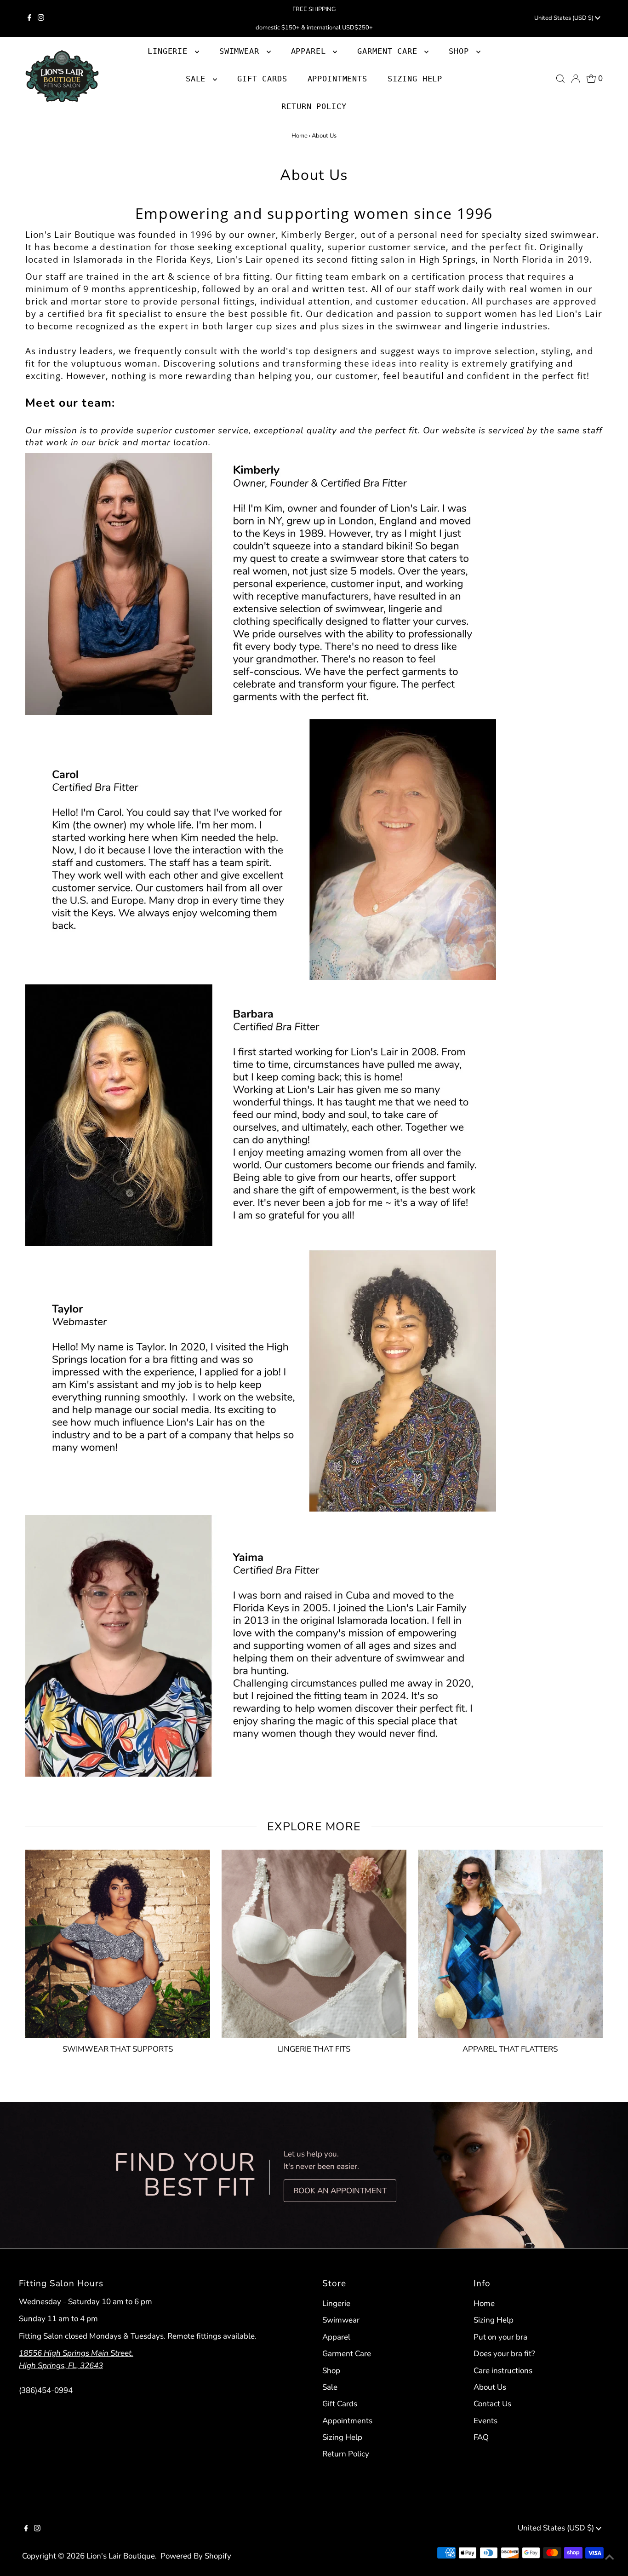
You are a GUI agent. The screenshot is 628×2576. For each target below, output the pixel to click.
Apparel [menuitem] (311, 51)
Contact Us (492, 2404)
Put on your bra (500, 2337)
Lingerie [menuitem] (170, 51)
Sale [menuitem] (198, 79)
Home (300, 136)
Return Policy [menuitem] (314, 106)
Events (485, 2421)
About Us (490, 2387)
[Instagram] (41, 18)
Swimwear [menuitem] (242, 51)
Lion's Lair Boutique (121, 2556)
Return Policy (346, 2454)
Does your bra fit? (504, 2354)
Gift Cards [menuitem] (262, 79)
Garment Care (347, 2354)
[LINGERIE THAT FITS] (314, 1942)
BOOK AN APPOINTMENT (340, 2191)
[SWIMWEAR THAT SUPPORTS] (118, 1942)
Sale (330, 2387)
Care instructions (503, 2371)
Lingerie (336, 2303)
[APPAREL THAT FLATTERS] (510, 1942)
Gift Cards (340, 2404)
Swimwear (341, 2320)
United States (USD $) (565, 18)
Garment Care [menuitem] (390, 51)
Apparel (336, 2337)
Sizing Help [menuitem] (415, 79)
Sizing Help (342, 2437)
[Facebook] (29, 18)
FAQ (481, 2437)
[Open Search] (560, 79)
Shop (461, 51)
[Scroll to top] (610, 2558)
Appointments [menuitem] (337, 79)
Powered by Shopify (196, 2556)
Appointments (347, 2421)
